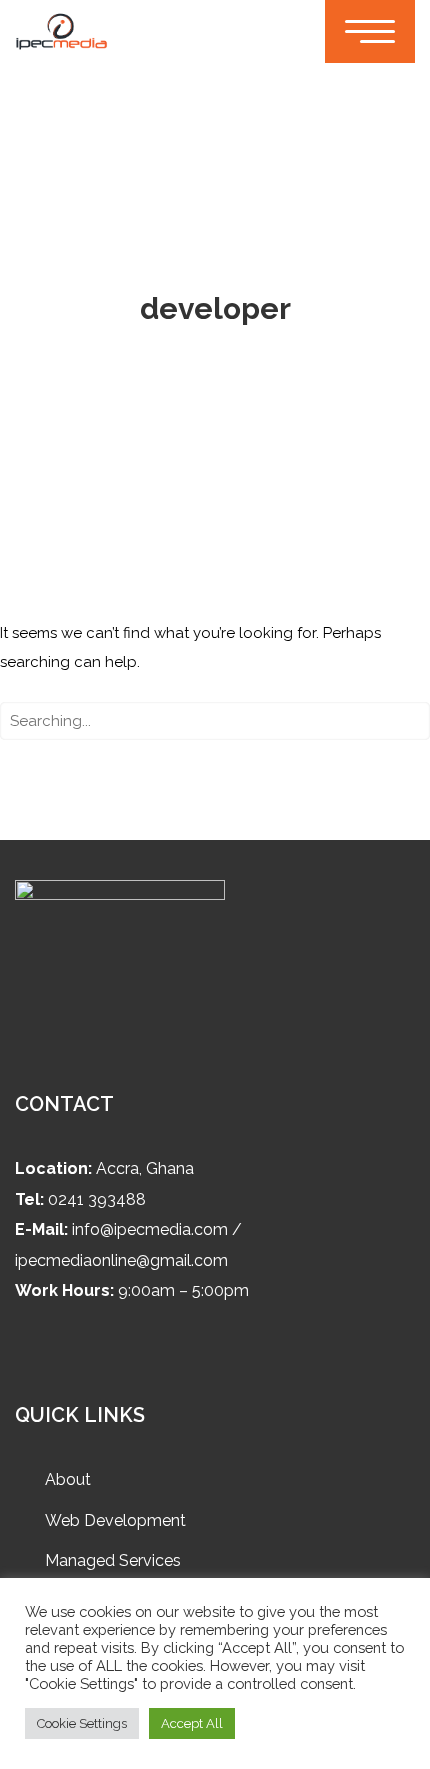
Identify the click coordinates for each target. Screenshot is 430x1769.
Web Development (115, 1520)
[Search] (407, 724)
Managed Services (113, 1560)
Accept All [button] (192, 1723)
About (68, 1479)
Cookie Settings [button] (82, 1723)
